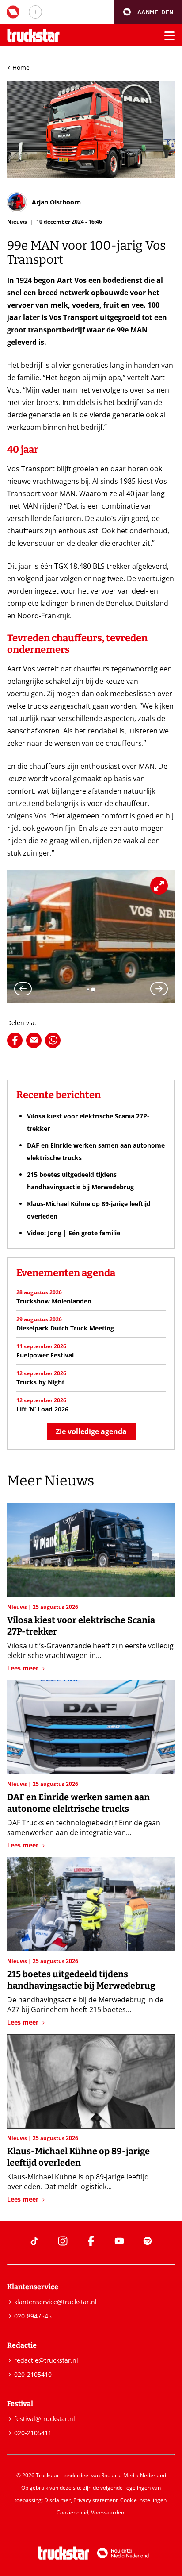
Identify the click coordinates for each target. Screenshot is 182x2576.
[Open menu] (170, 35)
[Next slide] (159, 989)
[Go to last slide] (23, 989)
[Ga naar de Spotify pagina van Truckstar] (148, 2241)
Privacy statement (95, 2500)
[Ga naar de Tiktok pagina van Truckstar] (34, 2241)
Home (21, 67)
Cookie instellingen (143, 2500)
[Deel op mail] (34, 1040)
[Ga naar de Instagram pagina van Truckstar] (63, 2241)
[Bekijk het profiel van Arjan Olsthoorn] (44, 202)
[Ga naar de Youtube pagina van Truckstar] (119, 2241)
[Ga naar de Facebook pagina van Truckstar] (91, 2241)
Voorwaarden (108, 2512)
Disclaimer (57, 2500)
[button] (148, 12)
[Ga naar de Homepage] (33, 36)
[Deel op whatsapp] (53, 1040)
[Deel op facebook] (15, 1040)
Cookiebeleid (72, 2512)
